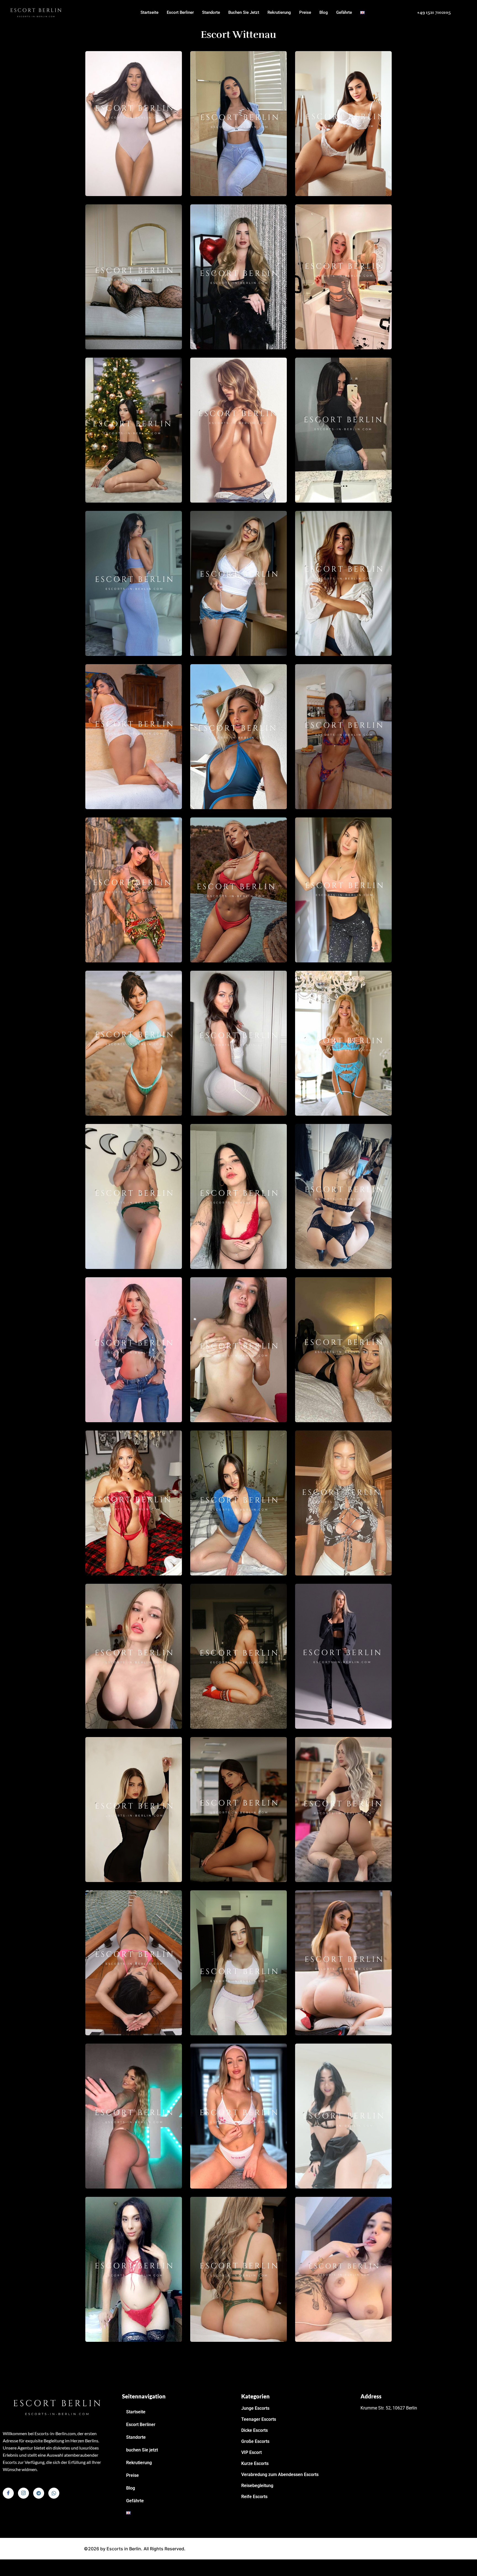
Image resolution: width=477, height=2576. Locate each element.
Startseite (149, 12)
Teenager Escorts (259, 2419)
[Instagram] (23, 2493)
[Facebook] (8, 2493)
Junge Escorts (255, 2408)
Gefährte (344, 12)
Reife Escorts (254, 2497)
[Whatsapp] (54, 2493)
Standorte (211, 12)
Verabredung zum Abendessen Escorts (280, 2475)
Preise (305, 12)
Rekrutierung (279, 12)
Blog (324, 12)
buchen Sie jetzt (244, 12)
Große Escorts (255, 2441)
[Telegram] (39, 2493)
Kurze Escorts (255, 2463)
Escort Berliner (180, 12)
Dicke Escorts (255, 2430)
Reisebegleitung (257, 2486)
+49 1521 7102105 (434, 12)
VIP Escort (251, 2452)
